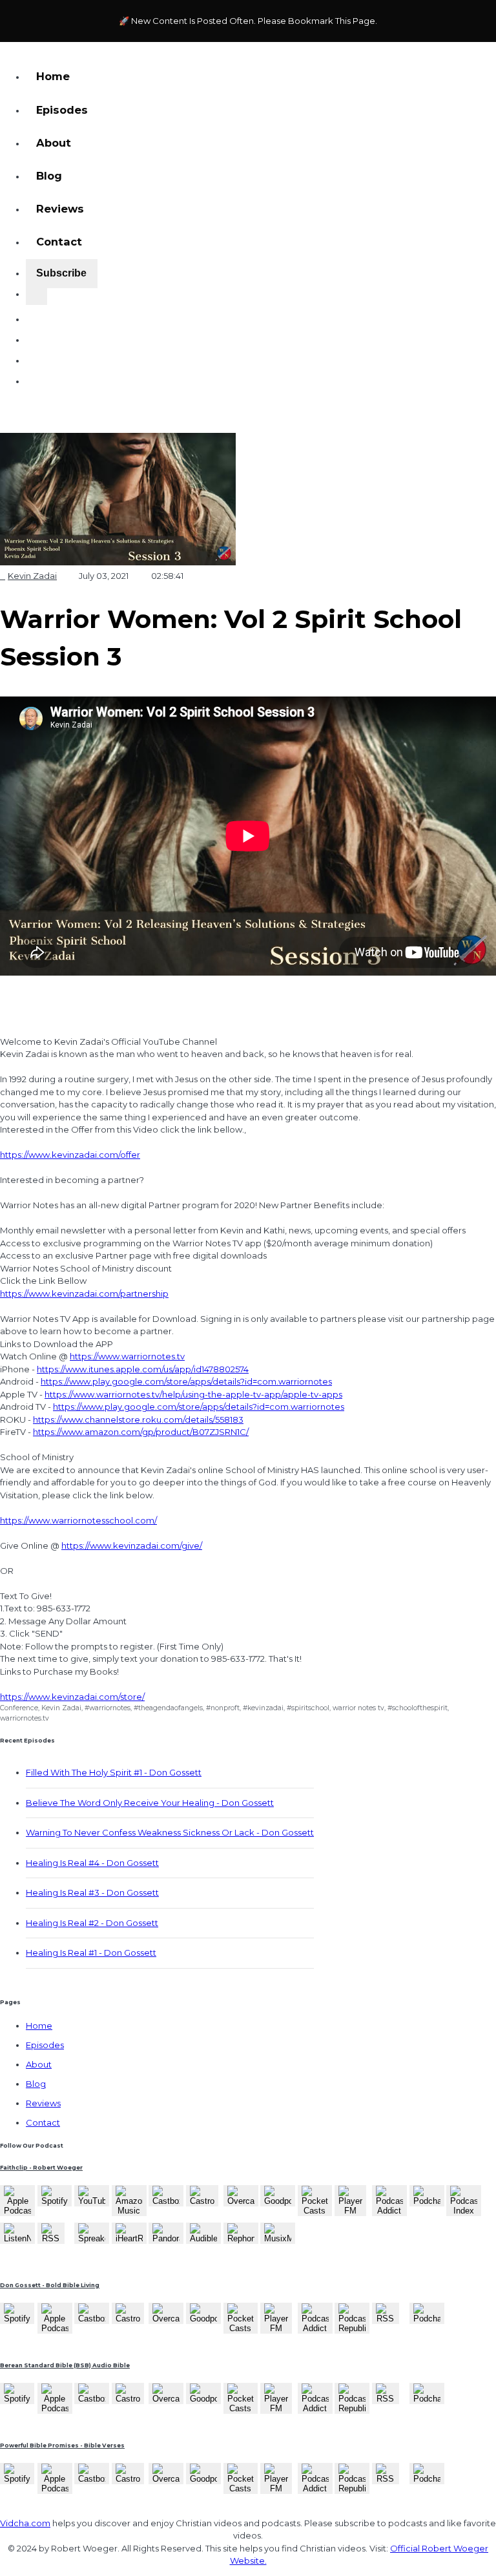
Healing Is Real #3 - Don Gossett (92, 1892)
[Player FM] (350, 2210)
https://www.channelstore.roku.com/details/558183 (138, 1419)
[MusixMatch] (278, 2238)
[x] (36, 334)
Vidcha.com (25, 2523)
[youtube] (36, 313)
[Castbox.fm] (166, 2201)
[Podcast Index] (464, 2210)
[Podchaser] (427, 2201)
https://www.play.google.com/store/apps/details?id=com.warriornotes (186, 1381)
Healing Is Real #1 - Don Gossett (91, 1953)
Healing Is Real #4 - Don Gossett (92, 1863)
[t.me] (36, 375)
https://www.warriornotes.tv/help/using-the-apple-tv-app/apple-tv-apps (193, 1394)
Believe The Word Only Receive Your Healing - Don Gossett (150, 1803)
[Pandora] (166, 2238)
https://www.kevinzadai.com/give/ (132, 1545)
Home (53, 76)
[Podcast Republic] (352, 2328)
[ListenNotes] (17, 2238)
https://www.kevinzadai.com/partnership (84, 1293)
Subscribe (61, 273)
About (54, 143)
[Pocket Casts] (315, 2210)
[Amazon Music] (129, 2210)
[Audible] (203, 2238)
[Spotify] (55, 2201)
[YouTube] (92, 2201)
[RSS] (51, 2238)
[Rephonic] (241, 2238)
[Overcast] (241, 2201)
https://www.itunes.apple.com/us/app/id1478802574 (143, 1369)
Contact (59, 242)
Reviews (60, 209)
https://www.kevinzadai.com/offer (70, 1155)
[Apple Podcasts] (17, 2210)
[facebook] (36, 355)
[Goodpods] (278, 2201)
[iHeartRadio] (129, 2238)
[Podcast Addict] (389, 2210)
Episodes (62, 110)
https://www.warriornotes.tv (127, 1356)
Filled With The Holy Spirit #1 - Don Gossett (114, 1772)
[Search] (36, 297)
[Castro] (202, 2201)
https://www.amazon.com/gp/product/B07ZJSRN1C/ (141, 1432)
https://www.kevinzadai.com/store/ (72, 1697)
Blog (49, 176)
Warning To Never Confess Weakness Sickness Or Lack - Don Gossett (170, 1832)
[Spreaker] (92, 2238)
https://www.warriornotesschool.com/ (78, 1520)
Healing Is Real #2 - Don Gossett (92, 1923)
